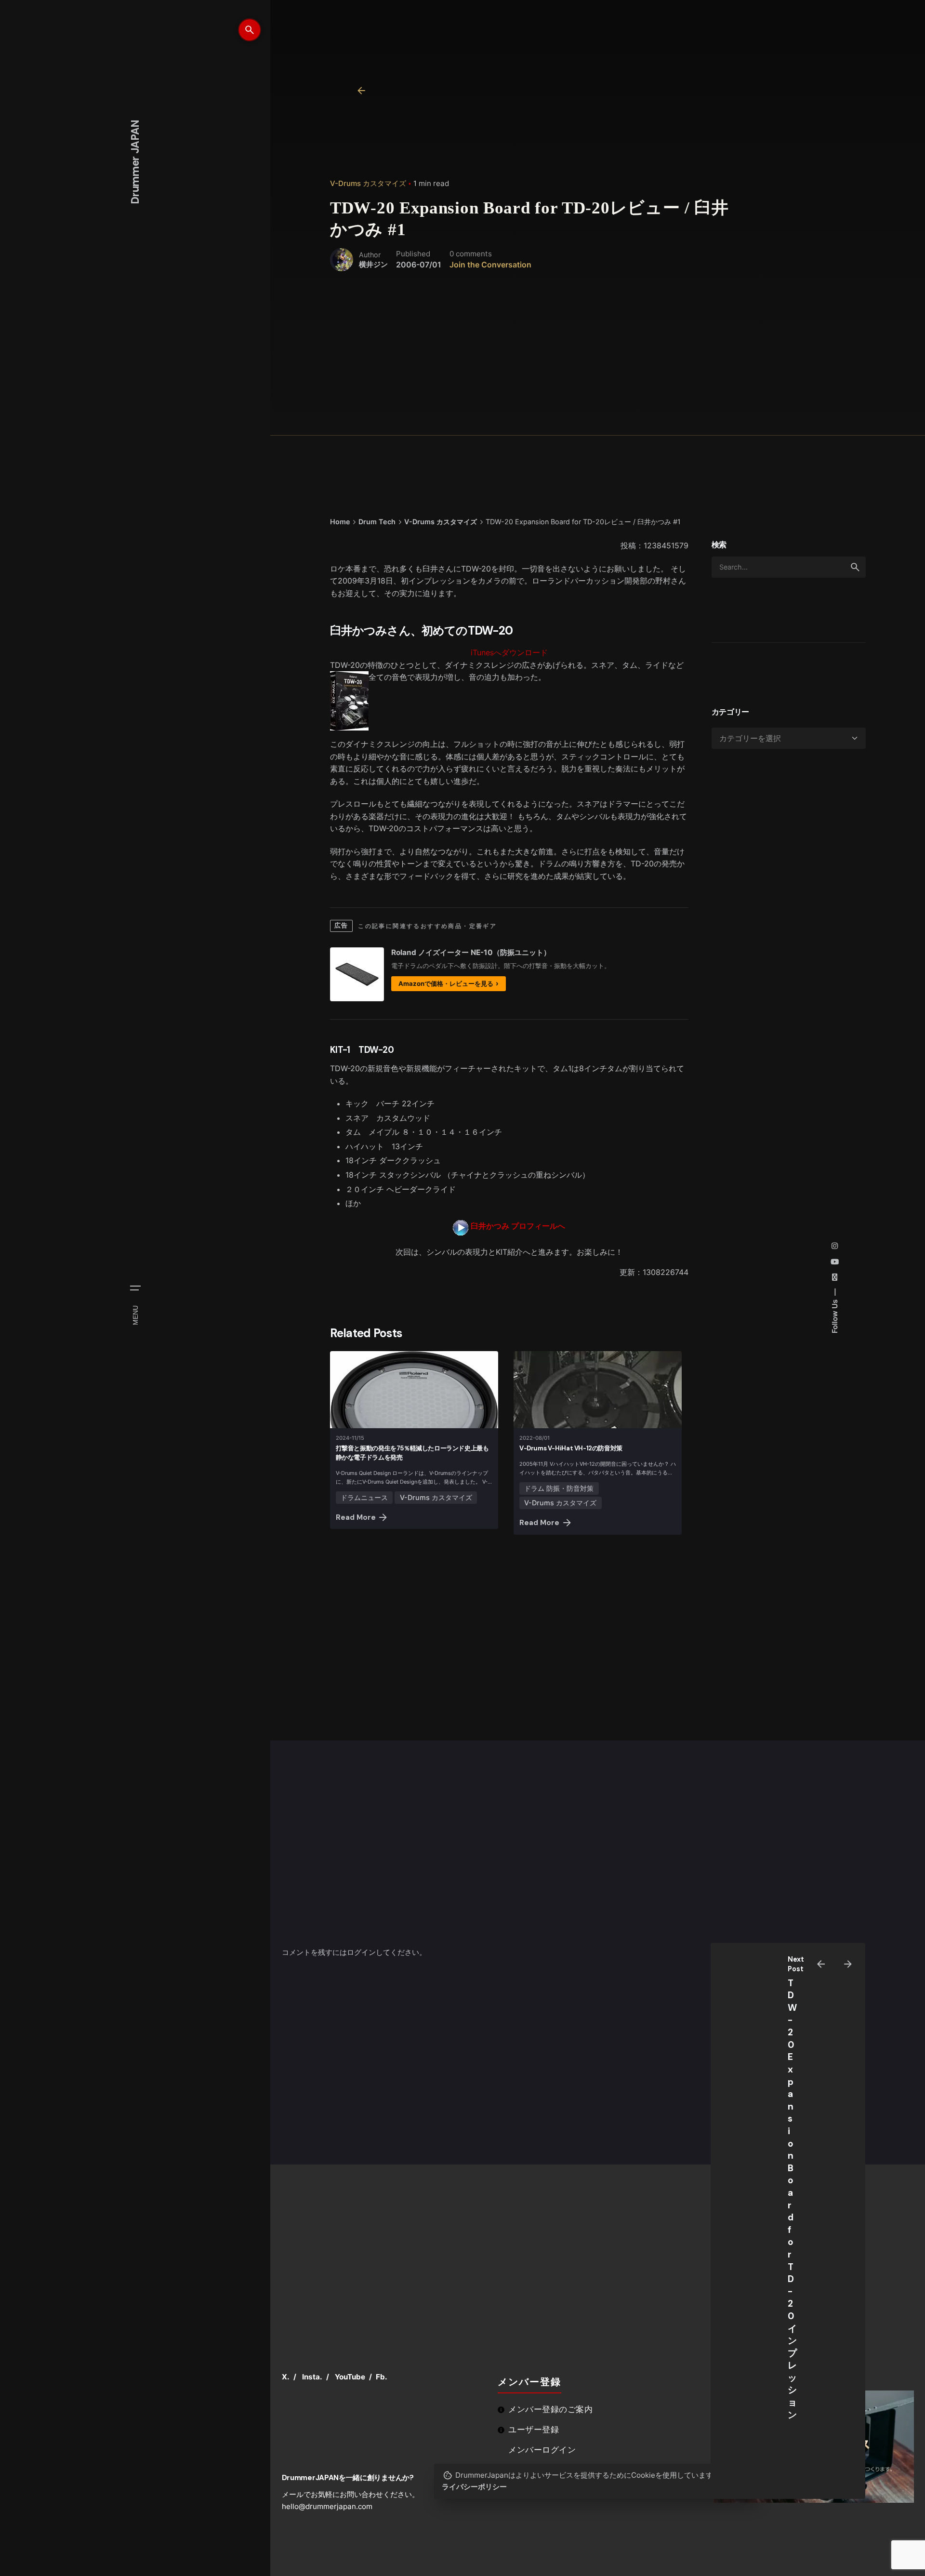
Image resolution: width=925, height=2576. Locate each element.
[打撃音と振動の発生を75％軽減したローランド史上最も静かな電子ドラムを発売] (414, 1390)
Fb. (382, 2377)
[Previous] (821, 1964)
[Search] (250, 30)
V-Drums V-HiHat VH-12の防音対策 (571, 1448)
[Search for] (789, 567)
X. (286, 2377)
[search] (855, 567)
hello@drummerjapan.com (327, 2506)
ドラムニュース (364, 1497)
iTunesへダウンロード (509, 652)
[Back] (361, 91)
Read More (356, 1517)
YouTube (350, 2377)
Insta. (312, 2377)
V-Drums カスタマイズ (368, 183)
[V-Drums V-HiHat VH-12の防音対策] (598, 1390)
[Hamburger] (135, 1288)
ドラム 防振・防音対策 (559, 1488)
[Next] (848, 1964)
